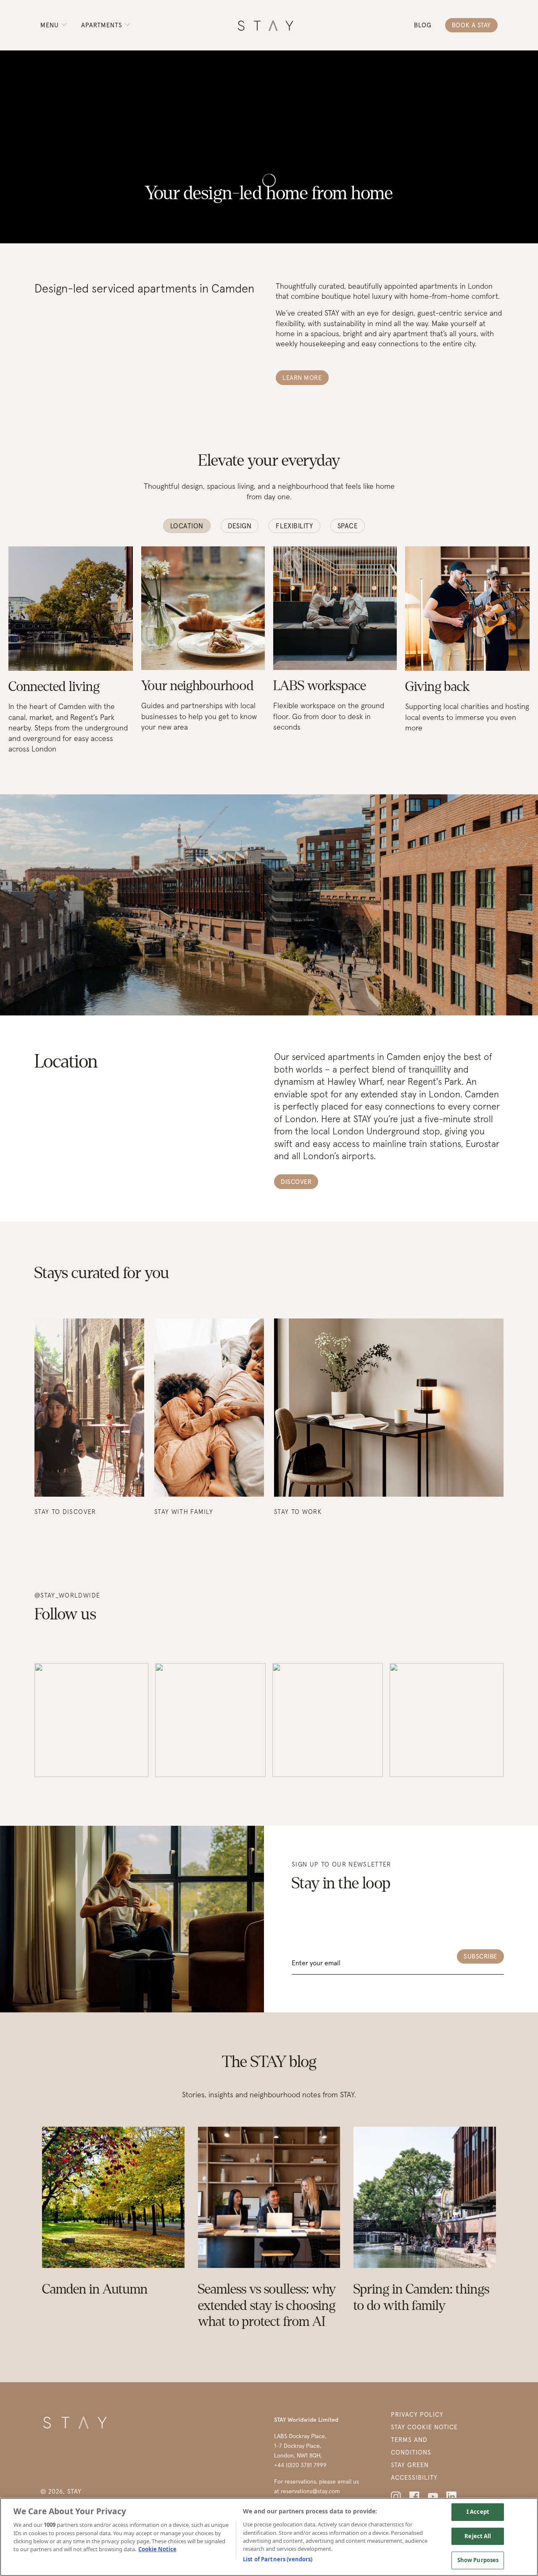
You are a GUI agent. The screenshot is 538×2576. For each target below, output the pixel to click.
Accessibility (414, 2477)
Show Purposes (478, 2560)
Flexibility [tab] (294, 526)
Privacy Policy (417, 2414)
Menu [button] (51, 25)
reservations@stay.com (310, 2491)
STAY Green (410, 2465)
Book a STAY (471, 25)
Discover (296, 1182)
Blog (423, 25)
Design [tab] (240, 526)
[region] (269, 2537)
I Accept (478, 2512)
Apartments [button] (103, 25)
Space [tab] (348, 526)
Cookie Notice (157, 2550)
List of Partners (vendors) (278, 2559)
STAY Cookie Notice (424, 2427)
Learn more (302, 378)
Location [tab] (187, 526)
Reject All (478, 2536)
